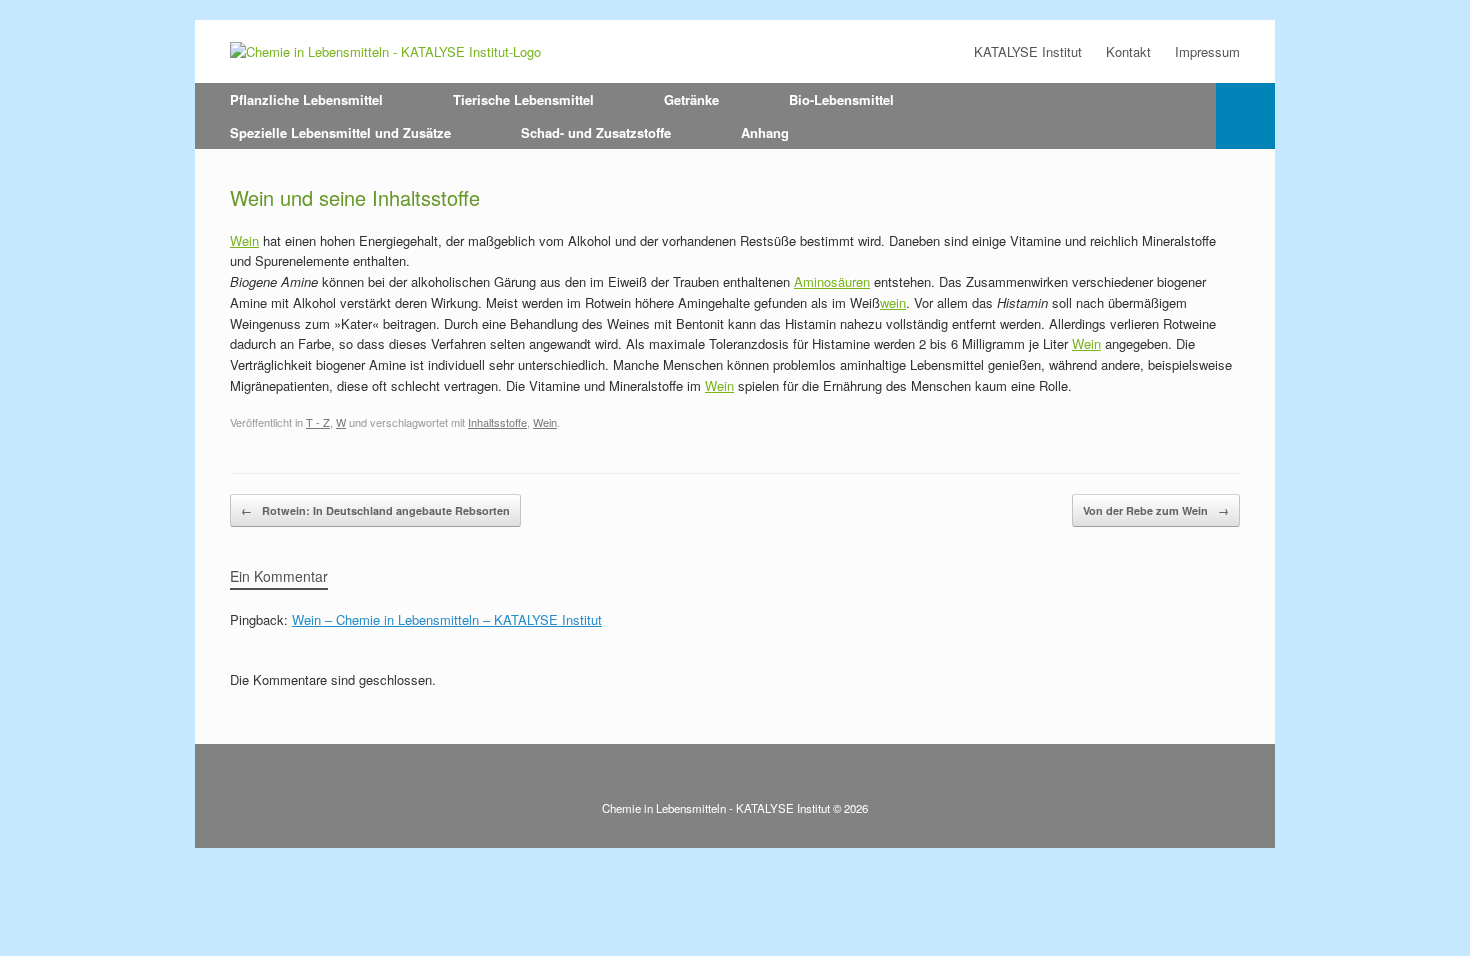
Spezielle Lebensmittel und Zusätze (340, 132)
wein (893, 302)
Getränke (691, 99)
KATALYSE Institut (1028, 51)
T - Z (318, 422)
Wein (244, 240)
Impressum (1207, 51)
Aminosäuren (832, 281)
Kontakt (1128, 51)
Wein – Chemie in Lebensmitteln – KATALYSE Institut (447, 619)
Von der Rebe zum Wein (1156, 510)
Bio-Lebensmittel (841, 99)
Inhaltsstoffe (497, 422)
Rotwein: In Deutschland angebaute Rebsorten (375, 510)
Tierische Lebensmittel (523, 99)
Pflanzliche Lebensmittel (306, 99)
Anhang (765, 132)
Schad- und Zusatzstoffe (596, 132)
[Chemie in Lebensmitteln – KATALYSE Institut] (385, 51)
